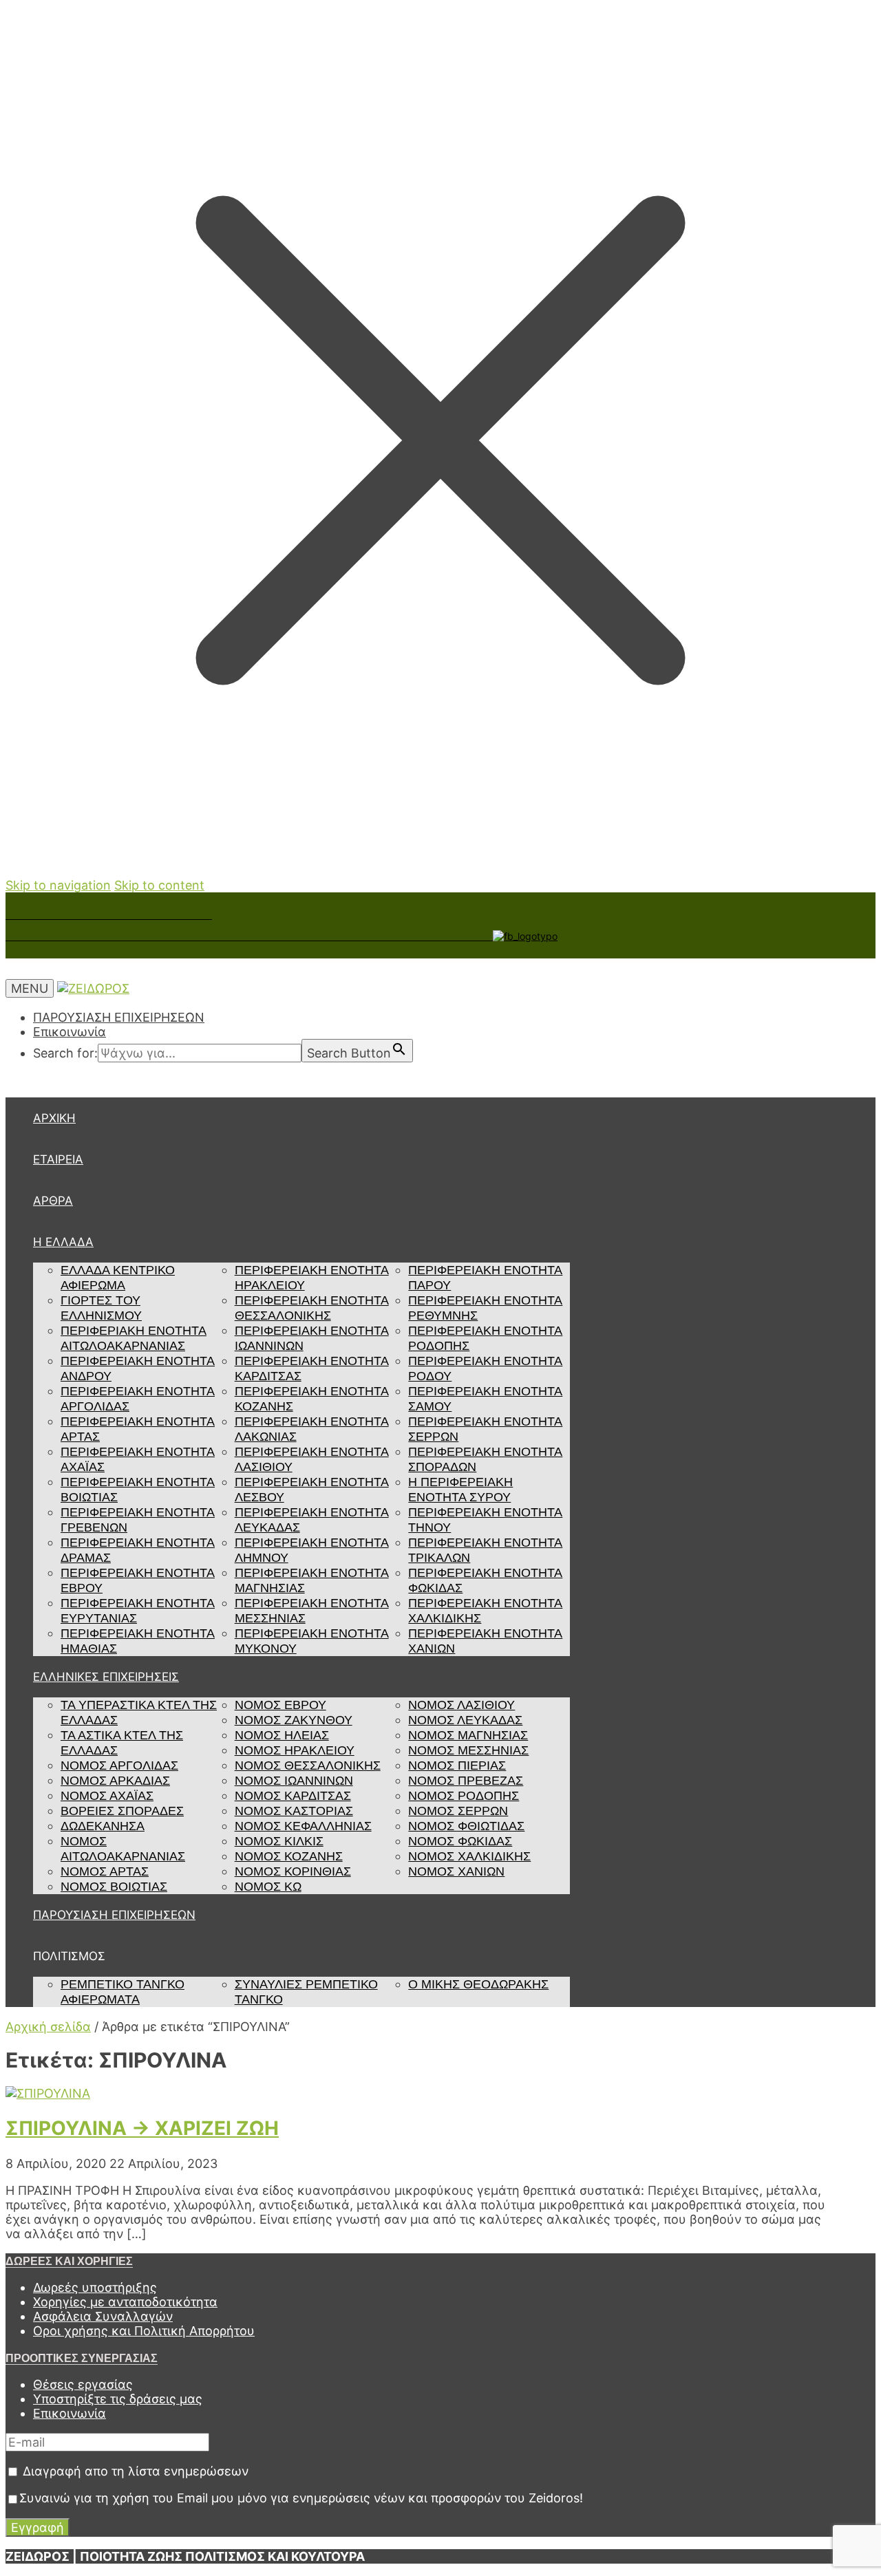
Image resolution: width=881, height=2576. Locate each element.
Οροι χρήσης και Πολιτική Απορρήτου (144, 2331)
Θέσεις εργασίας (83, 2384)
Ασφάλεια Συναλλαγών (103, 2316)
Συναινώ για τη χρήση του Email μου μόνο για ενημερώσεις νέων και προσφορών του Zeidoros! (301, 2498)
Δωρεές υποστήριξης (95, 2287)
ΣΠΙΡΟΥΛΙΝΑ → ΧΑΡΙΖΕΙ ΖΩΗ (142, 2128)
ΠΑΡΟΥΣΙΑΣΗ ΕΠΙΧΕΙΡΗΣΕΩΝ (119, 1017)
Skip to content (159, 885)
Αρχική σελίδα (48, 2027)
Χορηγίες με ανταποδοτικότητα (125, 2302)
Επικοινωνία (70, 1032)
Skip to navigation (58, 885)
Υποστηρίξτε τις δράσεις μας (118, 2399)
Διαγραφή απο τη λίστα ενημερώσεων (134, 2471)
